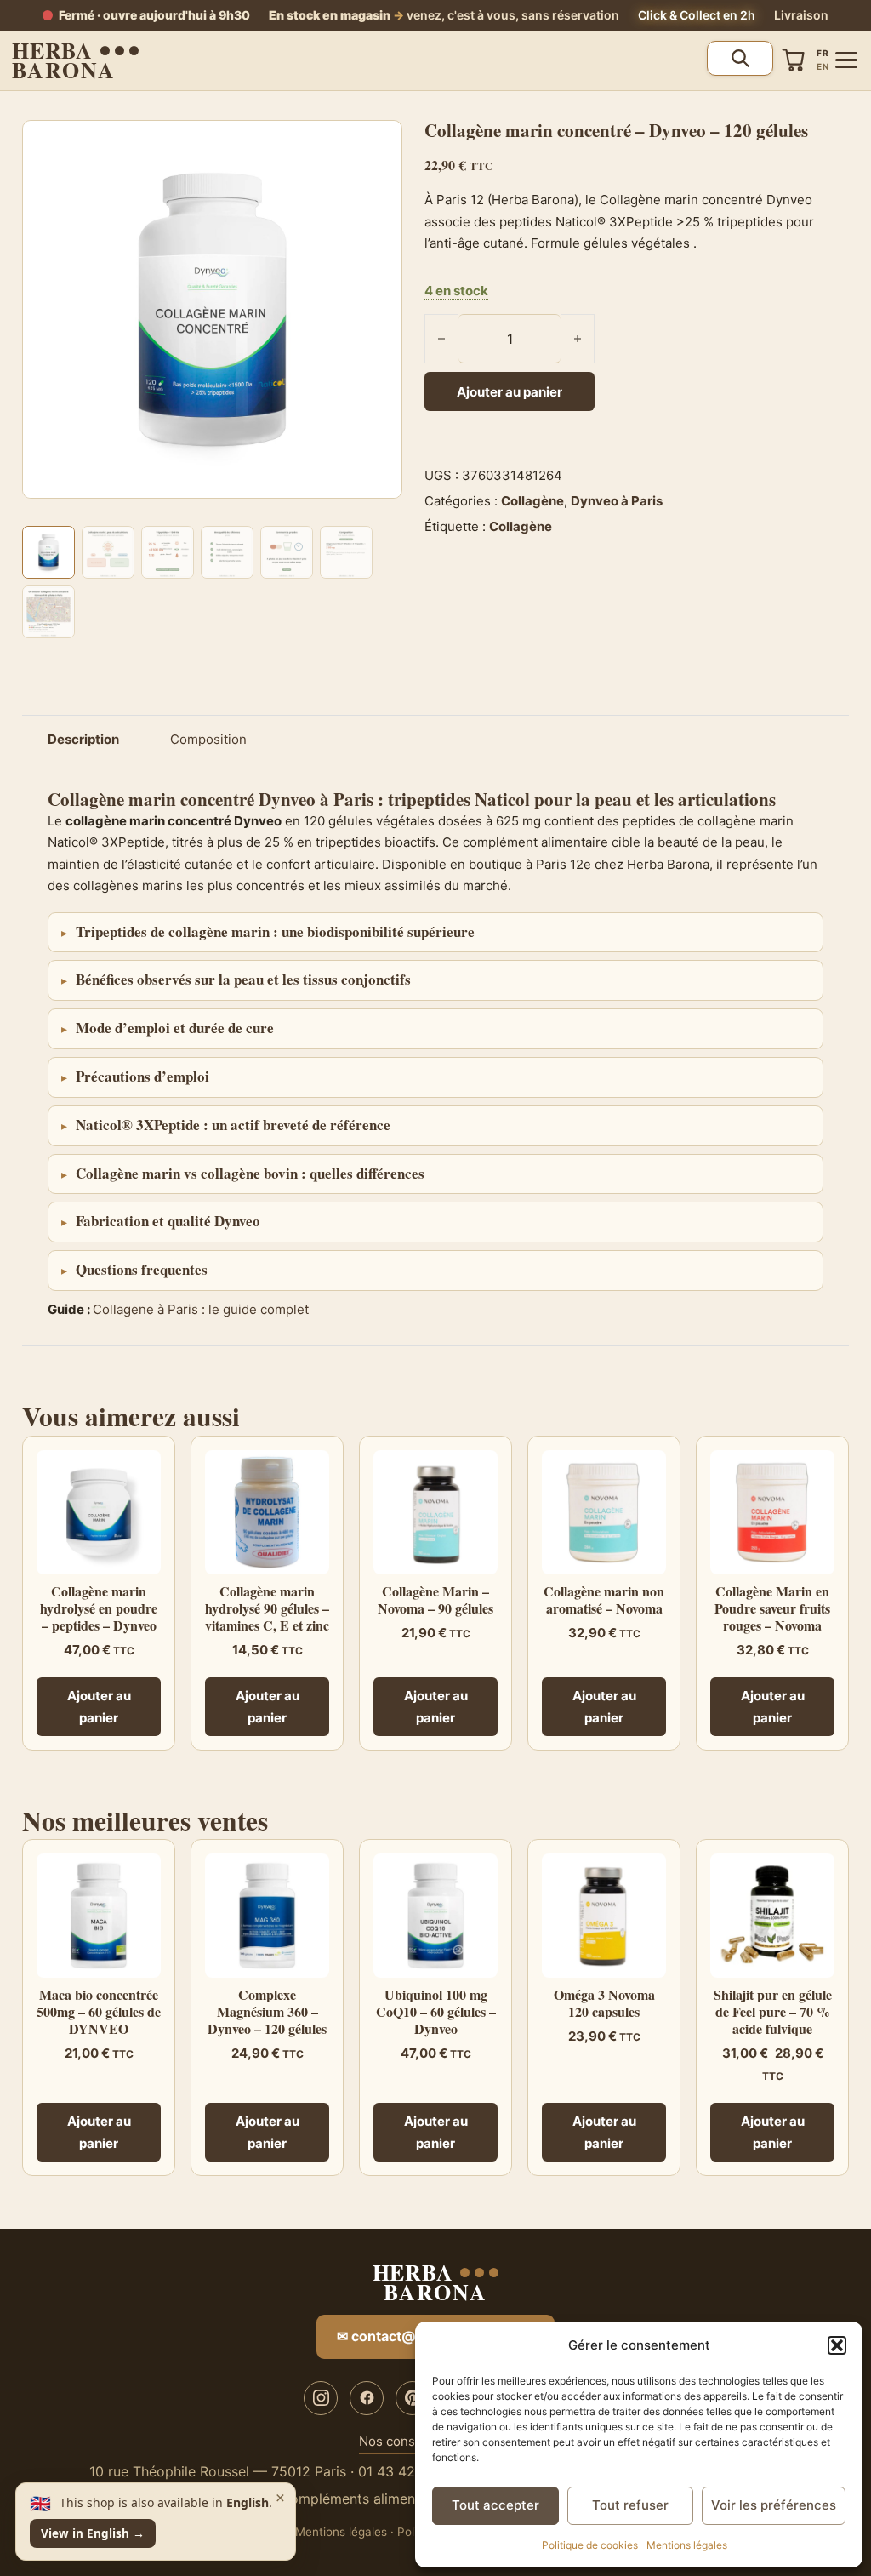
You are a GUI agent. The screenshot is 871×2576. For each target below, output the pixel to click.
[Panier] (794, 60)
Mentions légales (687, 2545)
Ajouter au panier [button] (99, 1707)
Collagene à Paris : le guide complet (201, 1309)
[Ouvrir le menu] (846, 60)
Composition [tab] (208, 739)
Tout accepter (495, 2505)
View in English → (93, 2533)
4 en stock (456, 291)
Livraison (801, 15)
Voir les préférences (774, 2505)
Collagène (532, 501)
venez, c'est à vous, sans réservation (444, 15)
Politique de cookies (590, 2545)
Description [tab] (83, 739)
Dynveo (287, 799)
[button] (837, 2345)
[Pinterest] (413, 2398)
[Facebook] (367, 2398)
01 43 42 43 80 (408, 2471)
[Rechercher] (740, 58)
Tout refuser (630, 2505)
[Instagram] (321, 2398)
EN (823, 66)
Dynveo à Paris (617, 501)
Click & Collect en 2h (697, 15)
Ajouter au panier (510, 392)
